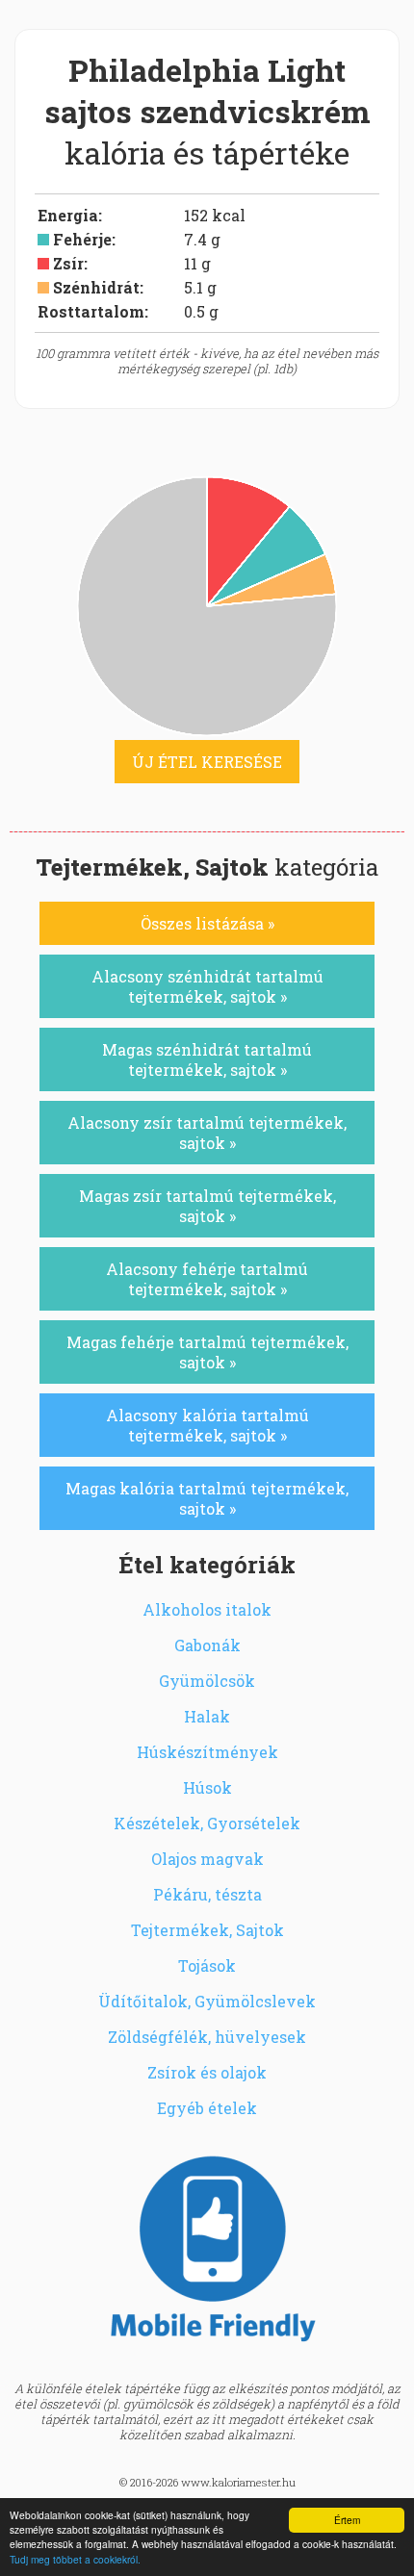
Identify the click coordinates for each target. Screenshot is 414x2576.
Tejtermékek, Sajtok (207, 1930)
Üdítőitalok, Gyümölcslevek (207, 2001)
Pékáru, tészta (207, 1894)
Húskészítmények (207, 1752)
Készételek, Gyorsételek (207, 1823)
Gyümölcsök (207, 1681)
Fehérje (82, 239)
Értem (347, 2520)
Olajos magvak (207, 1859)
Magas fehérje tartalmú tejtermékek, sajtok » (207, 1352)
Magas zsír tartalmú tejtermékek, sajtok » (207, 1206)
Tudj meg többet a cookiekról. (75, 2559)
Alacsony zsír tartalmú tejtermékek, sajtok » (207, 1133)
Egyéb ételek (207, 2108)
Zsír (68, 263)
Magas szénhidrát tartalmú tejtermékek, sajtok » (207, 1059)
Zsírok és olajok (207, 2072)
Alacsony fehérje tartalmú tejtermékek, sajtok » (207, 1279)
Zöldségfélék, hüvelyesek (207, 2037)
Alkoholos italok (207, 1609)
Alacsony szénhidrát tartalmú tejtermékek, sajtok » (207, 986)
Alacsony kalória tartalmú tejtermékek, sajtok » (207, 1425)
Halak (207, 1716)
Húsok (207, 1787)
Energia (68, 215)
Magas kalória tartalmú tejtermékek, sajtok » (207, 1498)
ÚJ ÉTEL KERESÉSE (207, 762)
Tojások (207, 1965)
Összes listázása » (207, 923)
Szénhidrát (96, 287)
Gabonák (207, 1645)
